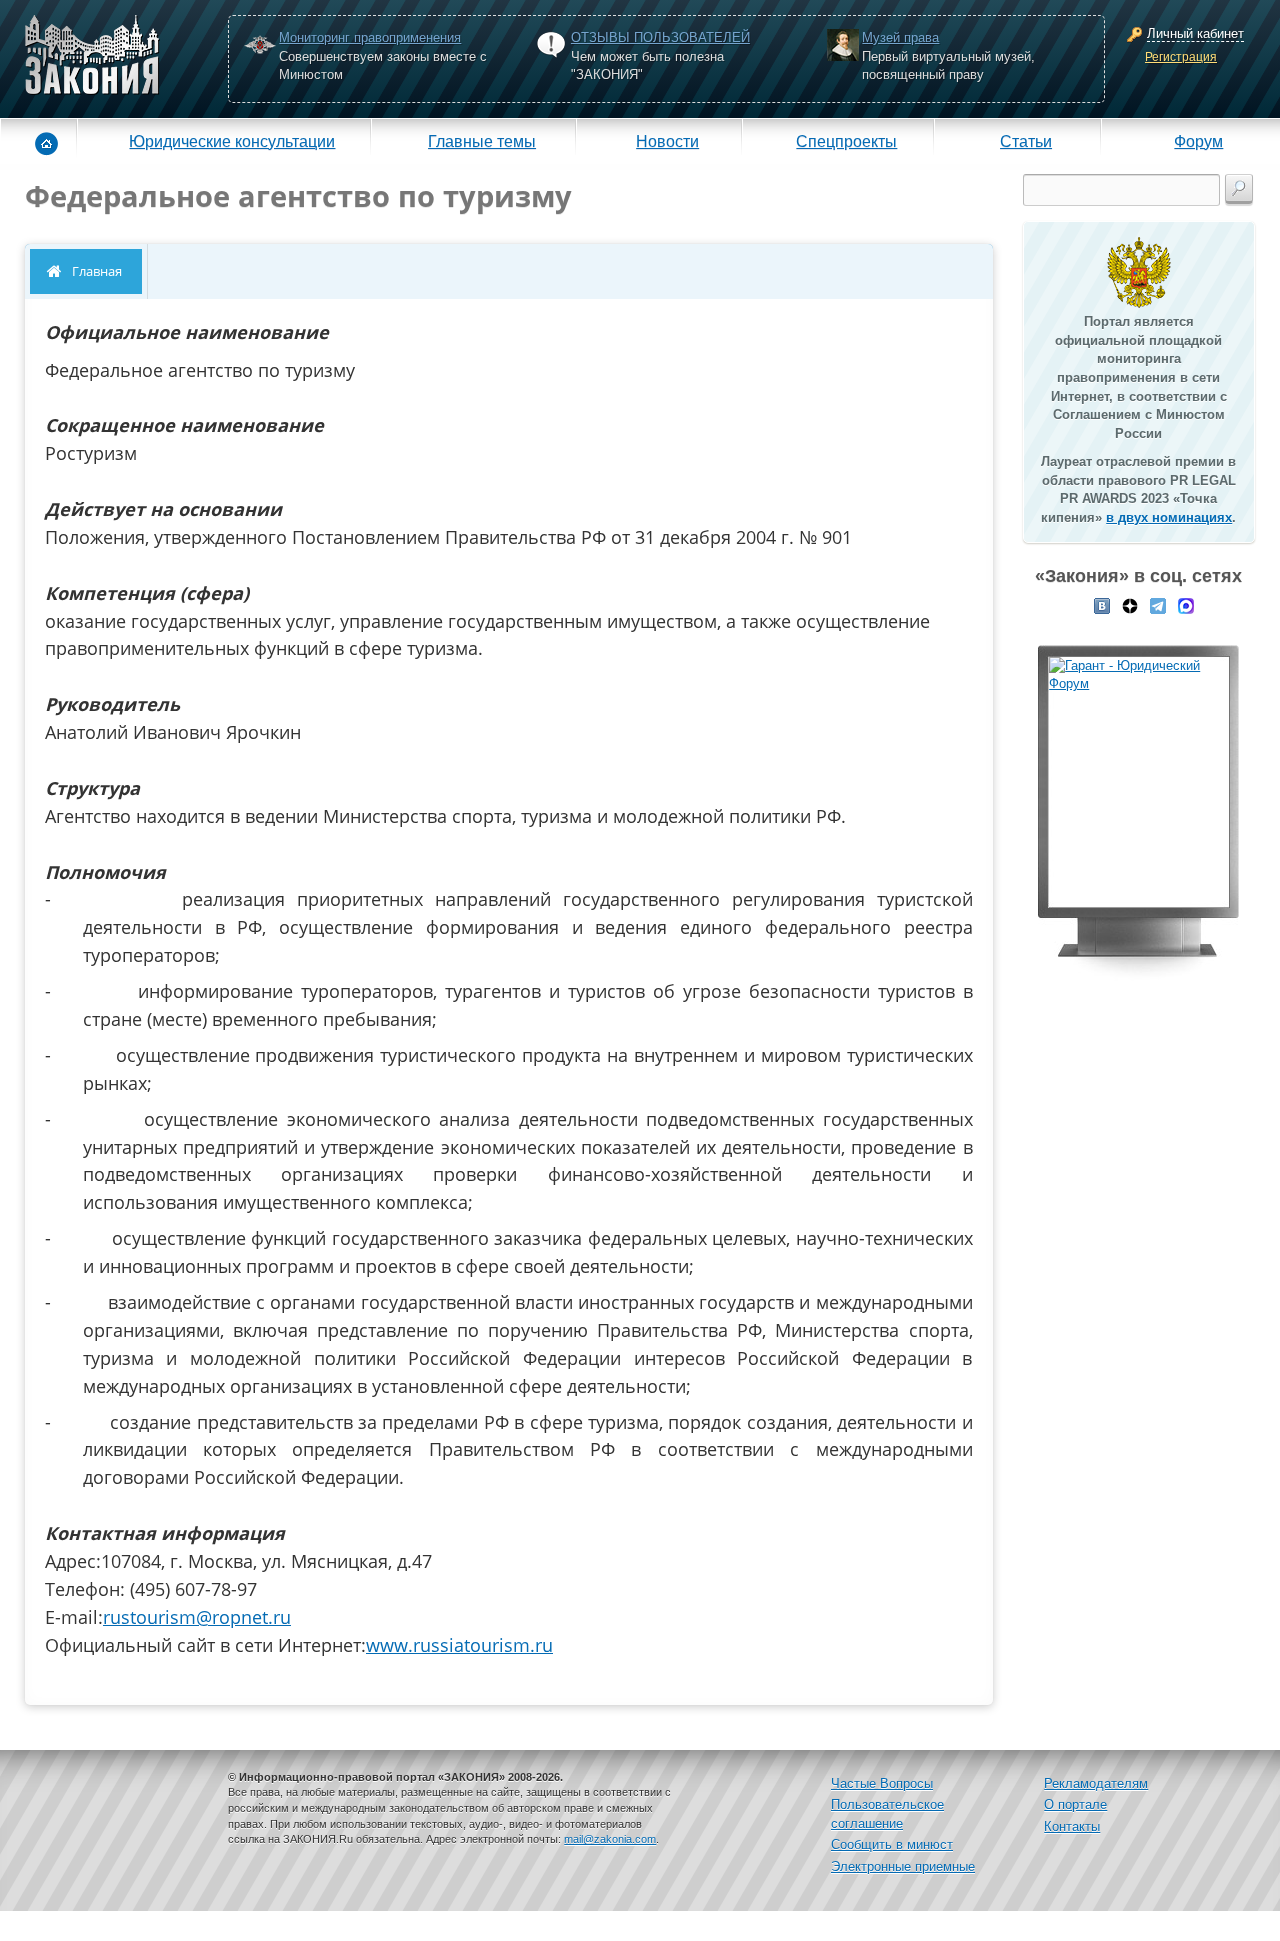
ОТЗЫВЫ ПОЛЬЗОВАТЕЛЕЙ (660, 37)
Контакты (1072, 1826)
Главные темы (482, 141)
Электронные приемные (903, 1866)
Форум (1198, 141)
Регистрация (1181, 57)
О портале (1075, 1804)
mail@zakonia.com (610, 1839)
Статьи (1026, 141)
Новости (667, 141)
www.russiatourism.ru (459, 1645)
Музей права (900, 37)
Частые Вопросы (882, 1783)
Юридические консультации (232, 141)
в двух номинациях (1169, 517)
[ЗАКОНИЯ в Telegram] (1158, 604)
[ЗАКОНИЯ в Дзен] (1130, 604)
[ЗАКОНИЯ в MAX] (1186, 604)
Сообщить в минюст (892, 1844)
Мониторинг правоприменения (370, 37)
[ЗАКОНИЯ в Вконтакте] (1102, 604)
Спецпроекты (846, 141)
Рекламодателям (1096, 1783)
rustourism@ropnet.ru (197, 1617)
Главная (97, 271)
